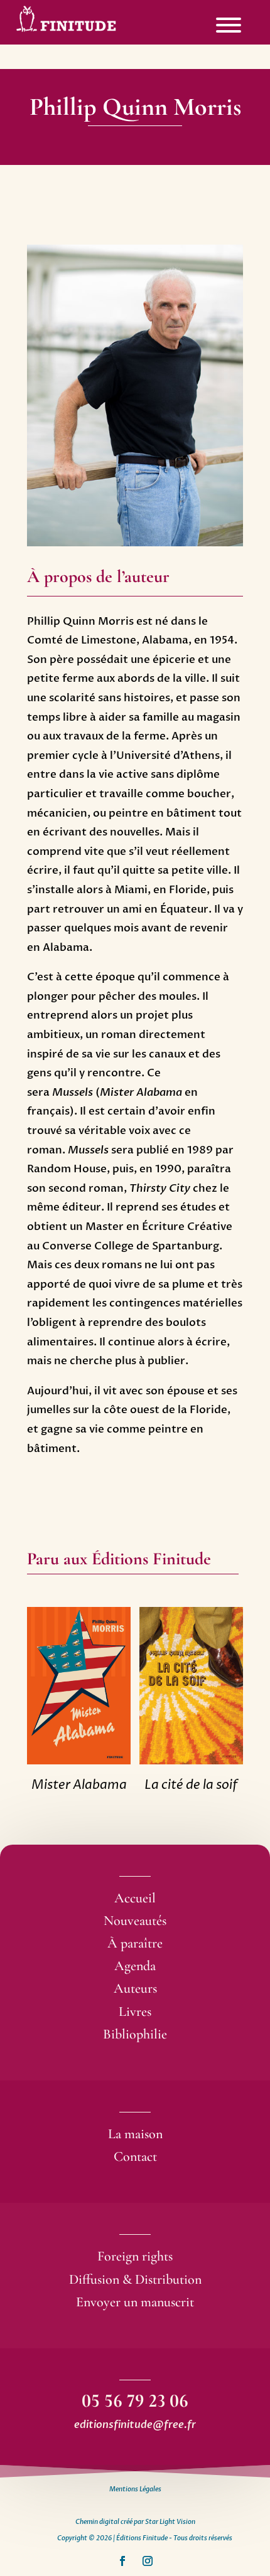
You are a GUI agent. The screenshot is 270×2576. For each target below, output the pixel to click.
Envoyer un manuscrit (135, 2302)
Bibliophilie (135, 2034)
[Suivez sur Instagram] (148, 2561)
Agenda (135, 1966)
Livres (135, 2012)
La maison (135, 2134)
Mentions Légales (135, 2489)
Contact (135, 2156)
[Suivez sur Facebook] (122, 2561)
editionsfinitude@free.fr (135, 2425)
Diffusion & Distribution (135, 2279)
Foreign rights (135, 2256)
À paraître (135, 1943)
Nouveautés (135, 1921)
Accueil (135, 1898)
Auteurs (135, 1988)
